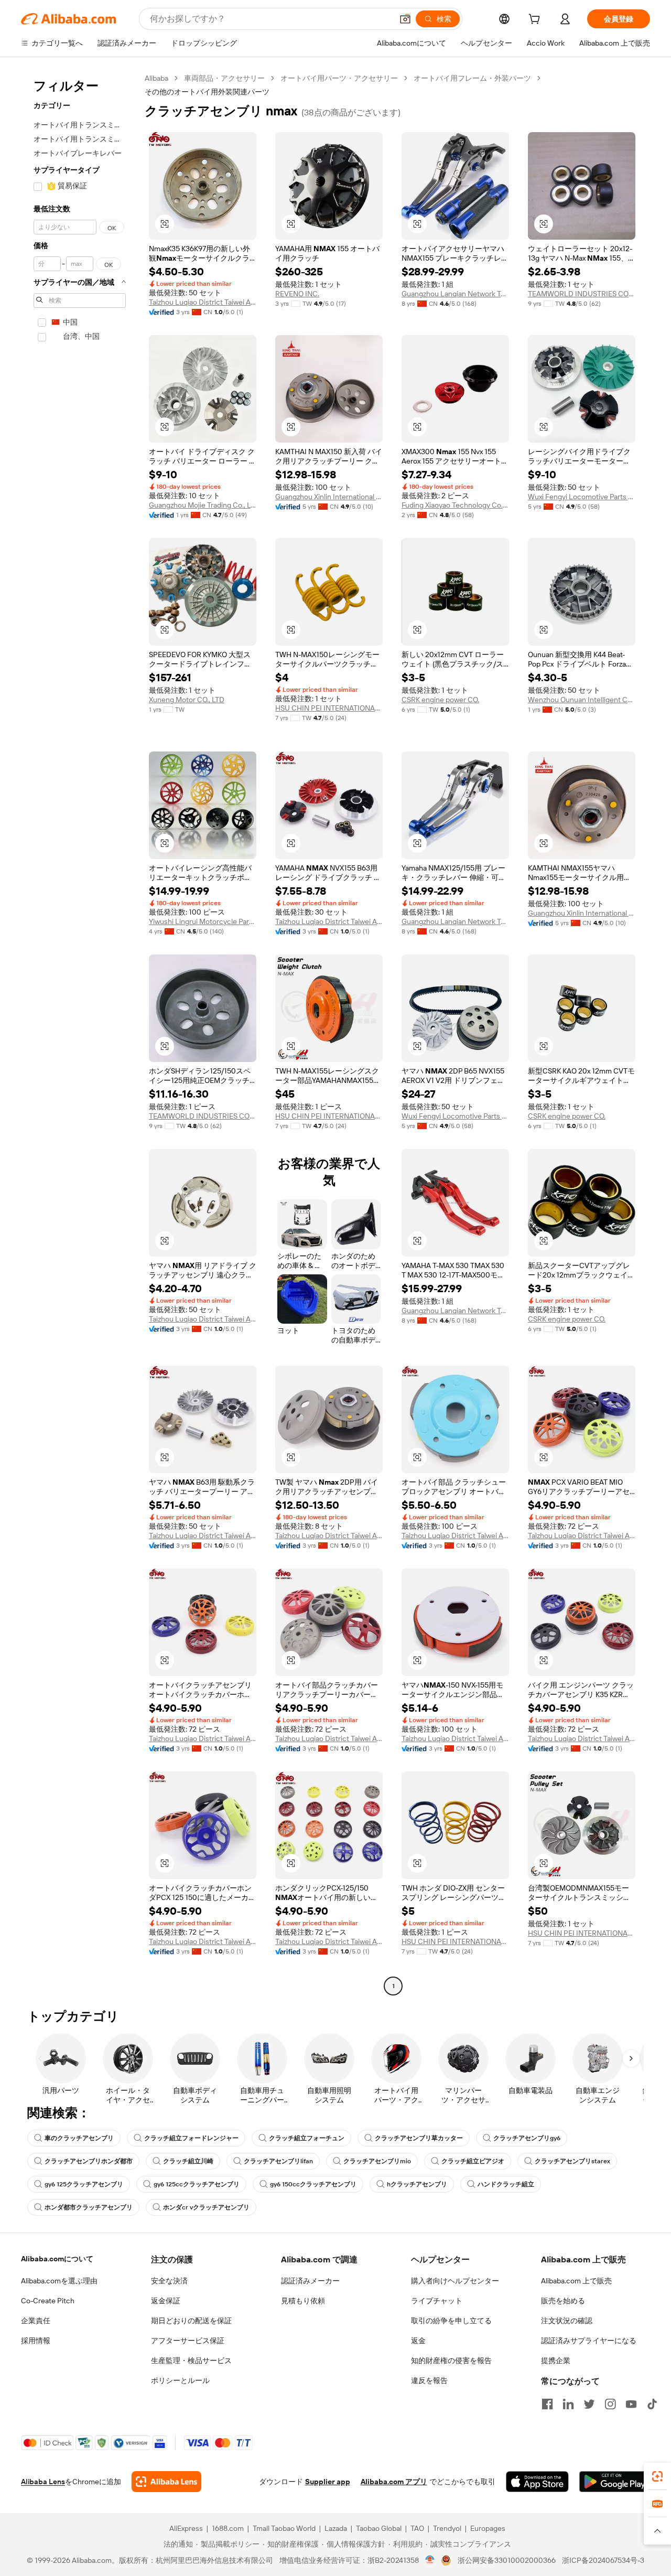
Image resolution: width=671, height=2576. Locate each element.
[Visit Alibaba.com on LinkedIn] (568, 2404)
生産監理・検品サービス (191, 2360)
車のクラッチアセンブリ (79, 2138)
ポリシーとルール (180, 2380)
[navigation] (80, 1033)
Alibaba (156, 78)
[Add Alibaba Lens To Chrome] (166, 2482)
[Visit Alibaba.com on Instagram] (610, 2404)
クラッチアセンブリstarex (572, 2161)
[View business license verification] (430, 2560)
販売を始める (563, 2301)
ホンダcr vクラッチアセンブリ (206, 2207)
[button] (405, 19)
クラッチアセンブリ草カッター (419, 2138)
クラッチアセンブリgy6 (527, 2138)
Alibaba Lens (43, 2482)
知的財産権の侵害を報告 (451, 2360)
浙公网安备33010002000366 (507, 2560)
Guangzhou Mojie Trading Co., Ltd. (203, 505)
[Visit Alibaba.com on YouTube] (631, 2404)
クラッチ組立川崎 (188, 2161)
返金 (418, 2341)
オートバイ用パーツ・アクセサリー (339, 78)
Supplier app (328, 2482)
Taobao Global (379, 2528)
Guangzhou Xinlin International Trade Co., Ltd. (329, 497)
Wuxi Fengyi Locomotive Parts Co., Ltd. (582, 497)
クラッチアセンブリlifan (278, 2161)
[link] (657, 2476)
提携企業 (556, 2360)
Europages (488, 2528)
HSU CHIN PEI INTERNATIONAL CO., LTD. (329, 708)
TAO (417, 2528)
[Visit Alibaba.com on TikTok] (652, 2404)
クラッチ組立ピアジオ (473, 2161)
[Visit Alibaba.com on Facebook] (547, 2404)
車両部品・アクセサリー (224, 78)
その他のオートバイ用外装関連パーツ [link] (207, 92)
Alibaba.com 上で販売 (576, 2281)
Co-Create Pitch (48, 2301)
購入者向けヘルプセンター (455, 2281)
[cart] (536, 20)
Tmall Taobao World (284, 2528)
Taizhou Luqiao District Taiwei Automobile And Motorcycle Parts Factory (203, 302)
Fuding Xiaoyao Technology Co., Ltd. (455, 505)
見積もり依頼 (303, 2301)
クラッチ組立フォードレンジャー (191, 2138)
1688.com (228, 2528)
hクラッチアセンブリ (417, 2184)
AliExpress (186, 2528)
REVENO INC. (297, 294)
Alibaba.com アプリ (394, 2482)
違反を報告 (429, 2380)
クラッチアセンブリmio (377, 2161)
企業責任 (36, 2321)
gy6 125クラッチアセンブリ (84, 2184)
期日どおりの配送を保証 (191, 2321)
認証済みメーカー (310, 2281)
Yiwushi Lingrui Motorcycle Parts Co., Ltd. (203, 921)
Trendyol (447, 2528)
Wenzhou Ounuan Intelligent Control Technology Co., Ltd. (582, 700)
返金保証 (166, 2301)
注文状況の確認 (567, 2321)
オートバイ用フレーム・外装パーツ (472, 78)
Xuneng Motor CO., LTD (187, 700)
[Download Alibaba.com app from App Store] (537, 2482)
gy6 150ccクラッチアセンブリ (313, 2184)
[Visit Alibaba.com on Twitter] (589, 2404)
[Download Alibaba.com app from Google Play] (615, 2482)
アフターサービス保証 (188, 2341)
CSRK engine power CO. (440, 700)
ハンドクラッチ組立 (506, 2184)
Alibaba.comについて (57, 2259)
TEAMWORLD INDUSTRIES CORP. (582, 294)
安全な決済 (169, 2281)
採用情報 (36, 2341)
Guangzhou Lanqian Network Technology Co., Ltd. (455, 294)
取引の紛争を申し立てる (451, 2321)
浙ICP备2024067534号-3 (603, 2560)
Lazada (336, 2528)
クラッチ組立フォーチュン (307, 2138)
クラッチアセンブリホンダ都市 (89, 2161)
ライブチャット (437, 2301)
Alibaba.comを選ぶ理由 (59, 2281)
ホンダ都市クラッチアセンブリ (89, 2207)
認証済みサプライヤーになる (589, 2341)
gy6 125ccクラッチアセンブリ (197, 2184)
